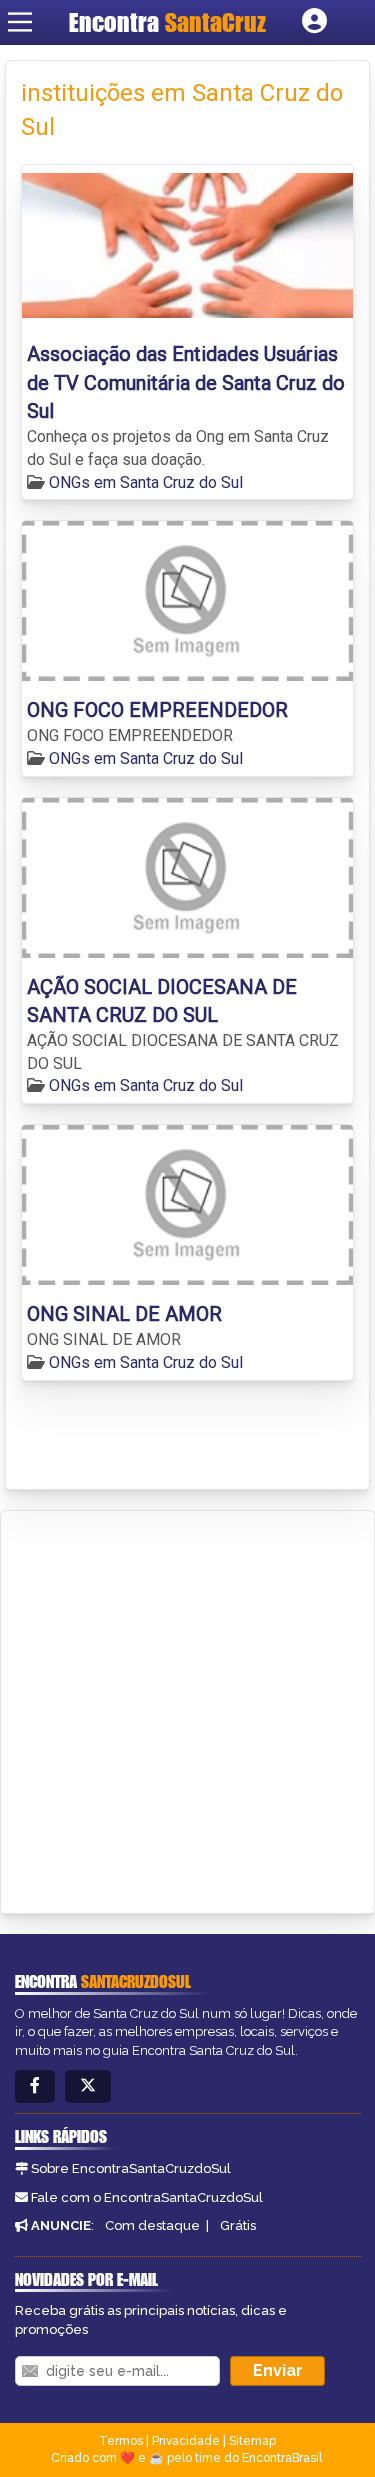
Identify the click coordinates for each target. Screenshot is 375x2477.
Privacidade (186, 2441)
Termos (121, 2441)
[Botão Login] (314, 22)
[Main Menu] (20, 22)
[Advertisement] (187, 1708)
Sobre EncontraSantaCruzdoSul (131, 2168)
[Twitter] (88, 2086)
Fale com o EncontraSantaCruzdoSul (147, 2197)
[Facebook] (35, 2086)
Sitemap (252, 2441)
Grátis (238, 2225)
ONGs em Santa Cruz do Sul (146, 482)
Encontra (117, 22)
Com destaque (152, 2225)
